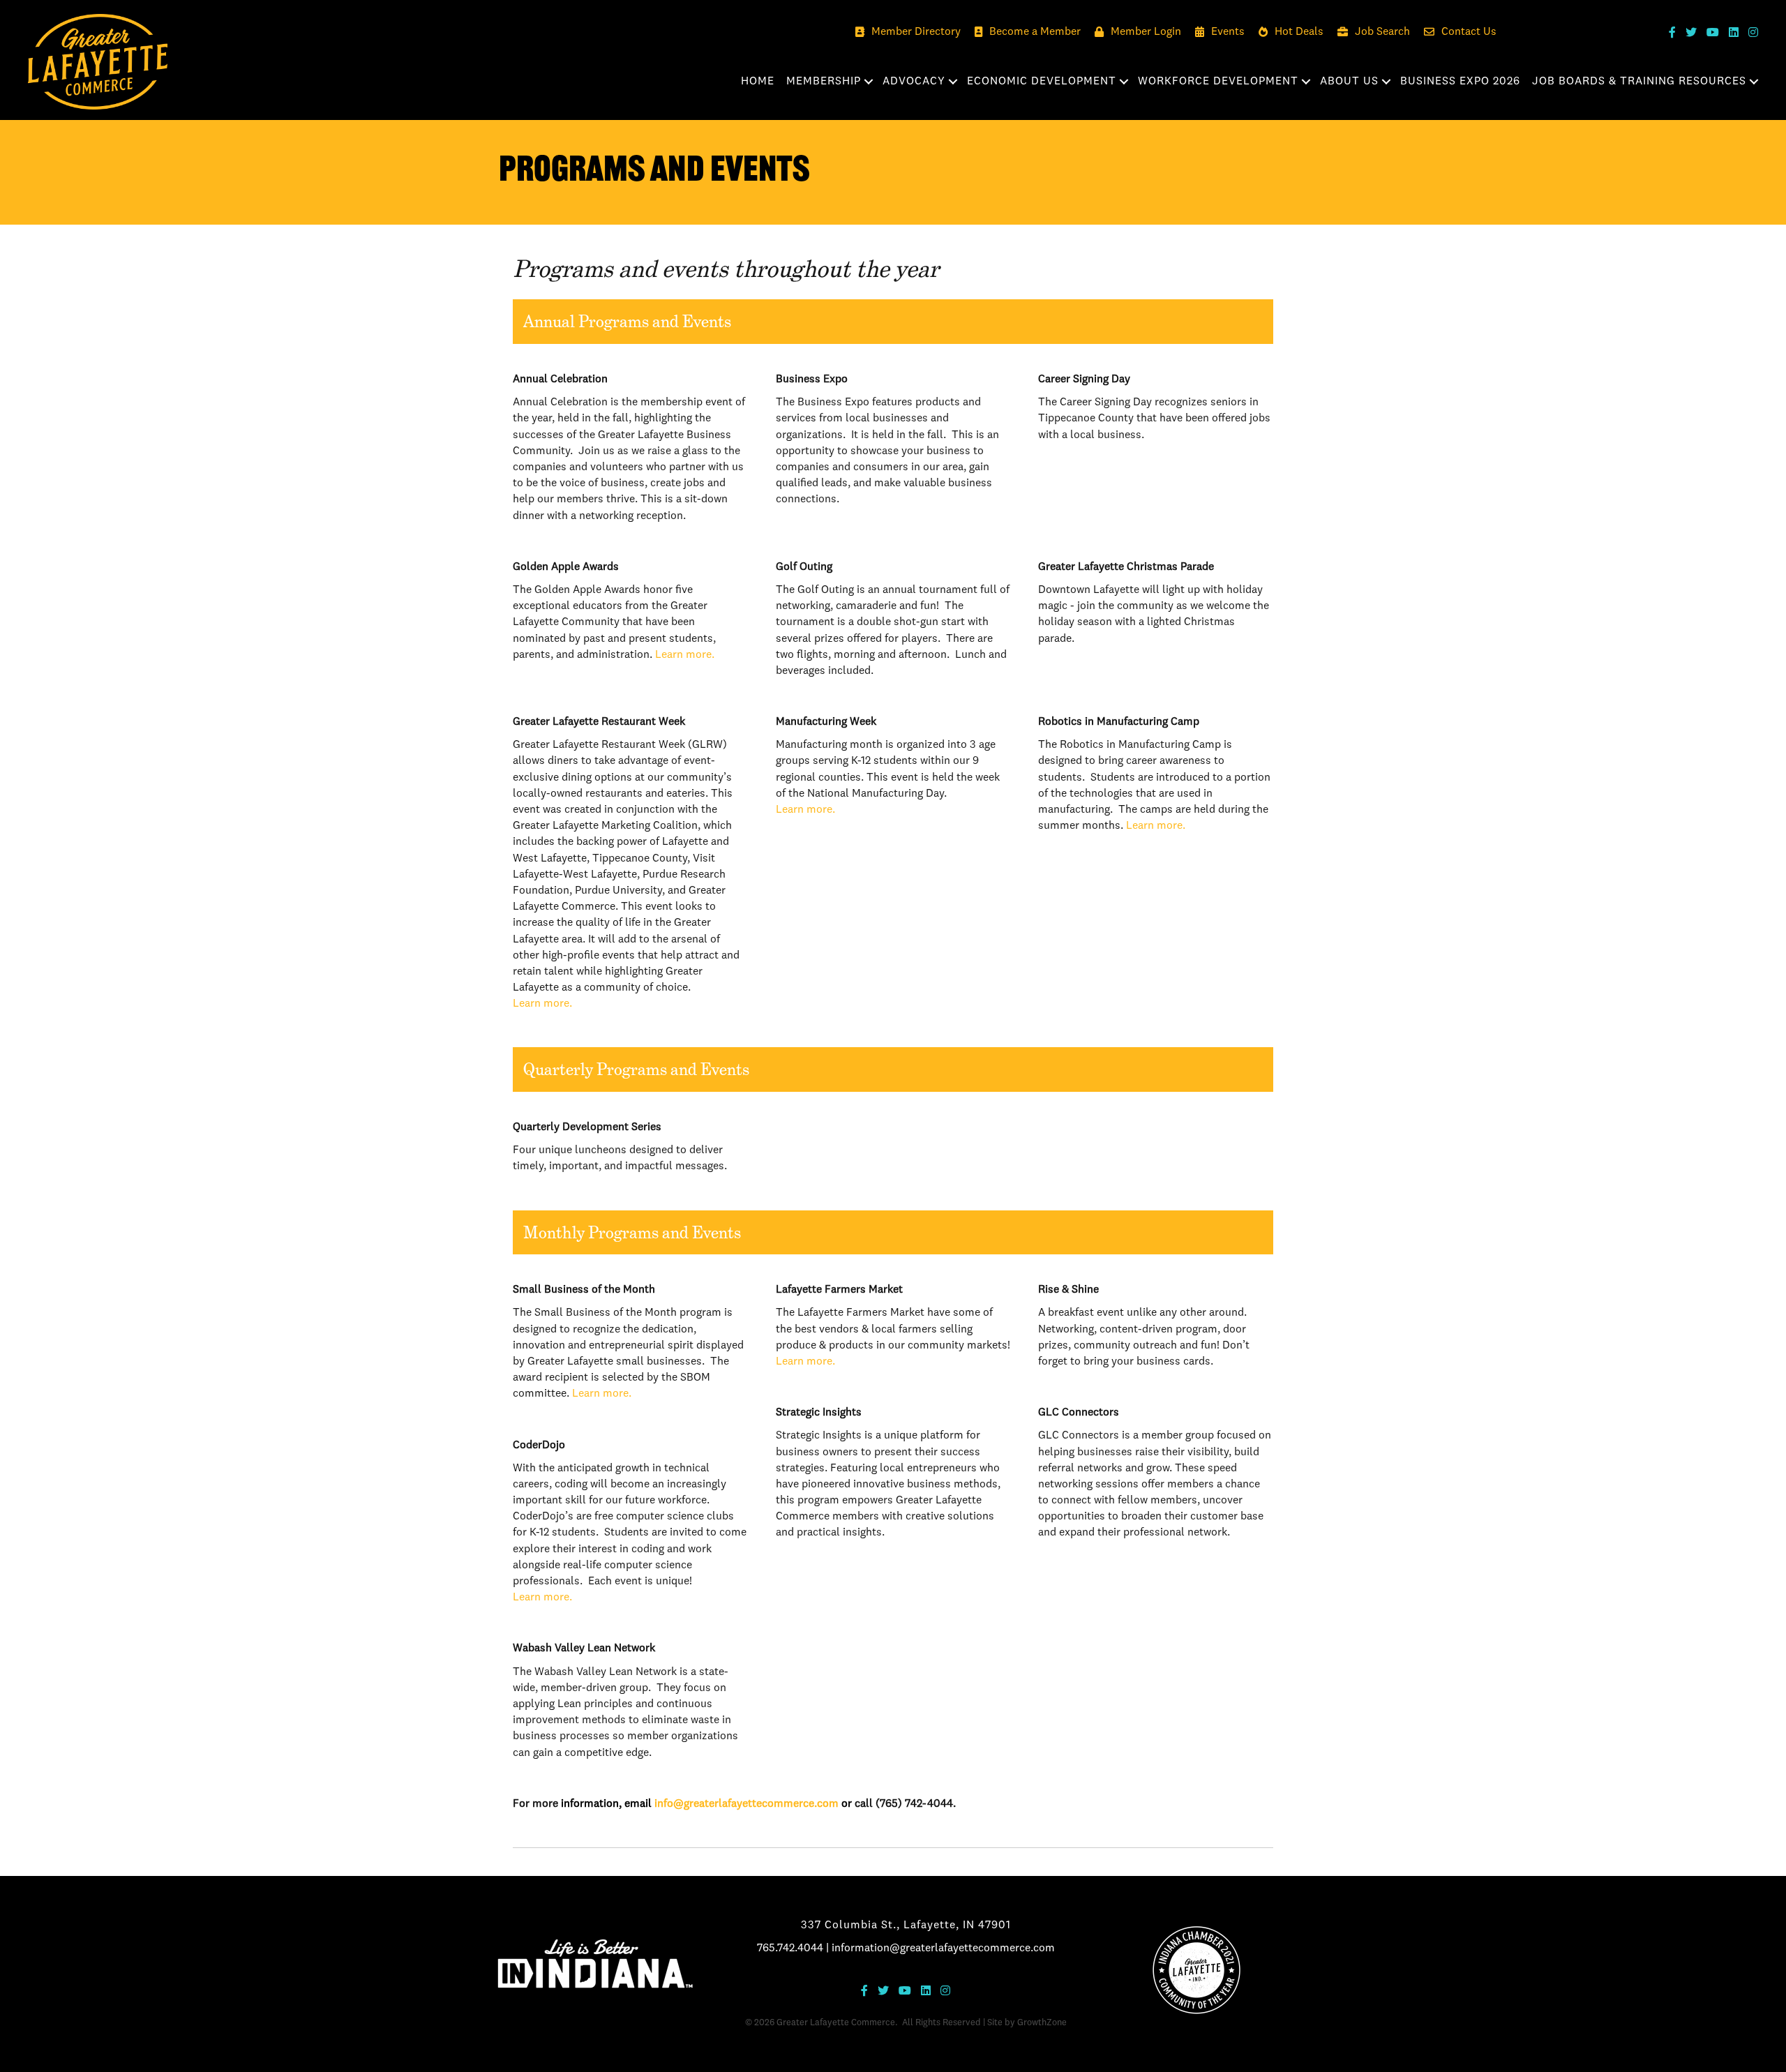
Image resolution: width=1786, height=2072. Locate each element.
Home (758, 82)
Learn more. (685, 655)
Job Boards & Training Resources (1639, 82)
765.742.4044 (790, 1949)
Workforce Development (1218, 82)
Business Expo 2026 (1460, 82)
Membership (824, 82)
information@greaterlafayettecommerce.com (943, 1949)
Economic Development (1042, 82)
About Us (1349, 82)
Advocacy (914, 82)
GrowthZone (1042, 2023)
